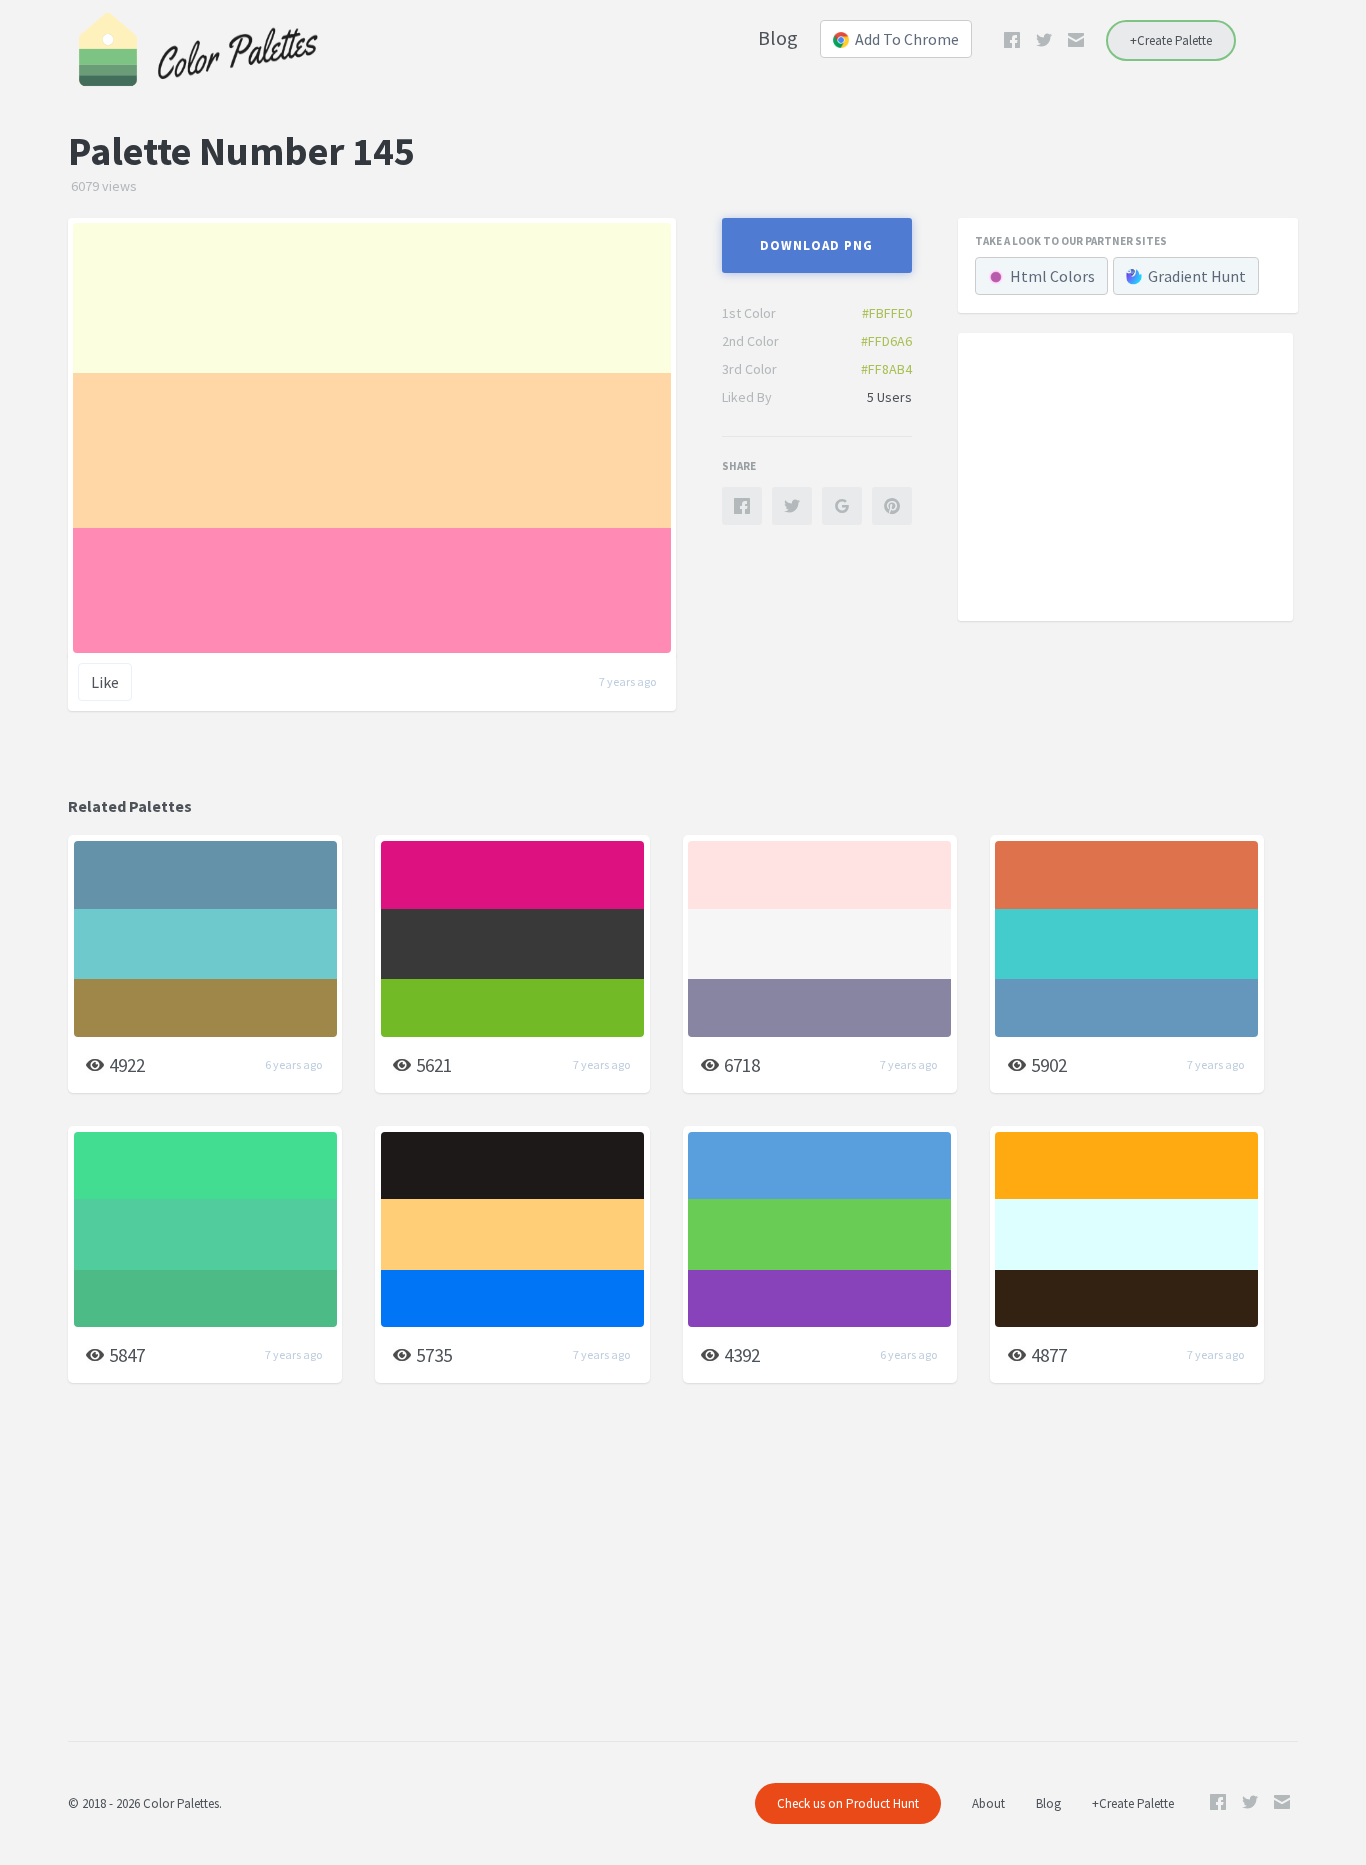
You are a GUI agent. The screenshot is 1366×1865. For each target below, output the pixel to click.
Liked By (747, 397)
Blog (778, 37)
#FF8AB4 (886, 369)
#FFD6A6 (886, 341)
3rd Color (749, 369)
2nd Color (750, 341)
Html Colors (1052, 276)
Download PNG (816, 245)
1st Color (749, 313)
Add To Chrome (907, 39)
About (988, 1803)
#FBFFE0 (887, 313)
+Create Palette (1171, 40)
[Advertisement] (1125, 476)
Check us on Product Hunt (848, 1803)
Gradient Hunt (1197, 276)
